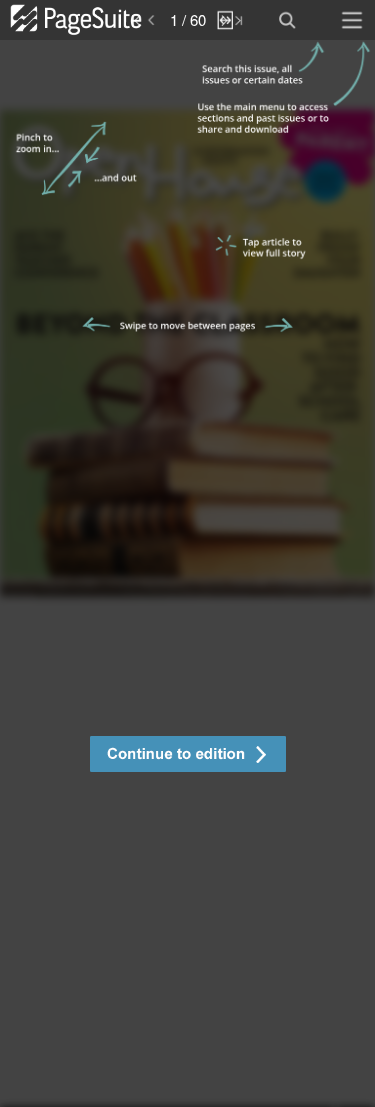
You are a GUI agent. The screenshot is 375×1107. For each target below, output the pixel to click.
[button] (187, 756)
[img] (187, 573)
